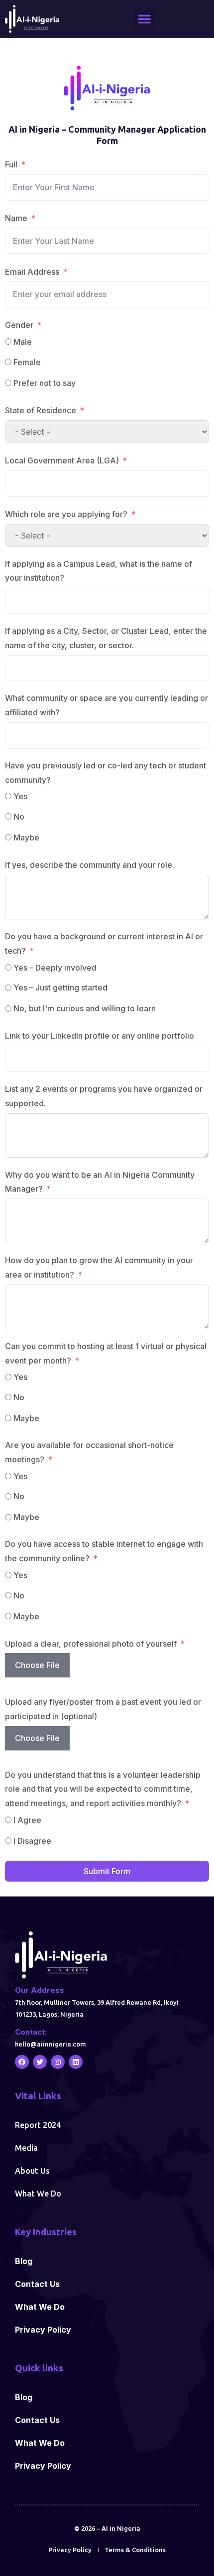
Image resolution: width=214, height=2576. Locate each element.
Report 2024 (38, 2125)
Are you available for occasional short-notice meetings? (89, 1452)
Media (26, 2148)
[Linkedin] (76, 2062)
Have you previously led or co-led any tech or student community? (106, 773)
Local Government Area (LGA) (62, 460)
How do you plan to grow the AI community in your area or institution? (99, 1267)
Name (16, 218)
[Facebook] (22, 2062)
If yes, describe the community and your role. (90, 865)
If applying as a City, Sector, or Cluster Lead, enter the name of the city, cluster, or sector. (106, 638)
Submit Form (107, 1871)
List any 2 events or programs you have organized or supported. (104, 1096)
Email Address (32, 272)
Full (11, 164)
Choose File (37, 1665)
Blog (24, 2261)
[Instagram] (58, 2062)
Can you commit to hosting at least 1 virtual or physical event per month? (106, 1353)
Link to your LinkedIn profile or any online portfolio (100, 1036)
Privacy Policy (43, 2330)
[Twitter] (40, 2062)
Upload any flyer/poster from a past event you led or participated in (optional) (103, 1709)
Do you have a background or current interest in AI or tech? (104, 944)
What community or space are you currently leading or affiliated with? (107, 705)
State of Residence (41, 410)
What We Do (38, 2194)
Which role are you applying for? (66, 514)
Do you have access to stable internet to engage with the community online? (104, 1551)
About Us (32, 2171)
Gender (19, 325)
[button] (144, 19)
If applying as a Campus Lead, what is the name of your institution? (99, 571)
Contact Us (37, 2284)
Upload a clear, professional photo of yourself (91, 1644)
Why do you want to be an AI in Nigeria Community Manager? (100, 1182)
